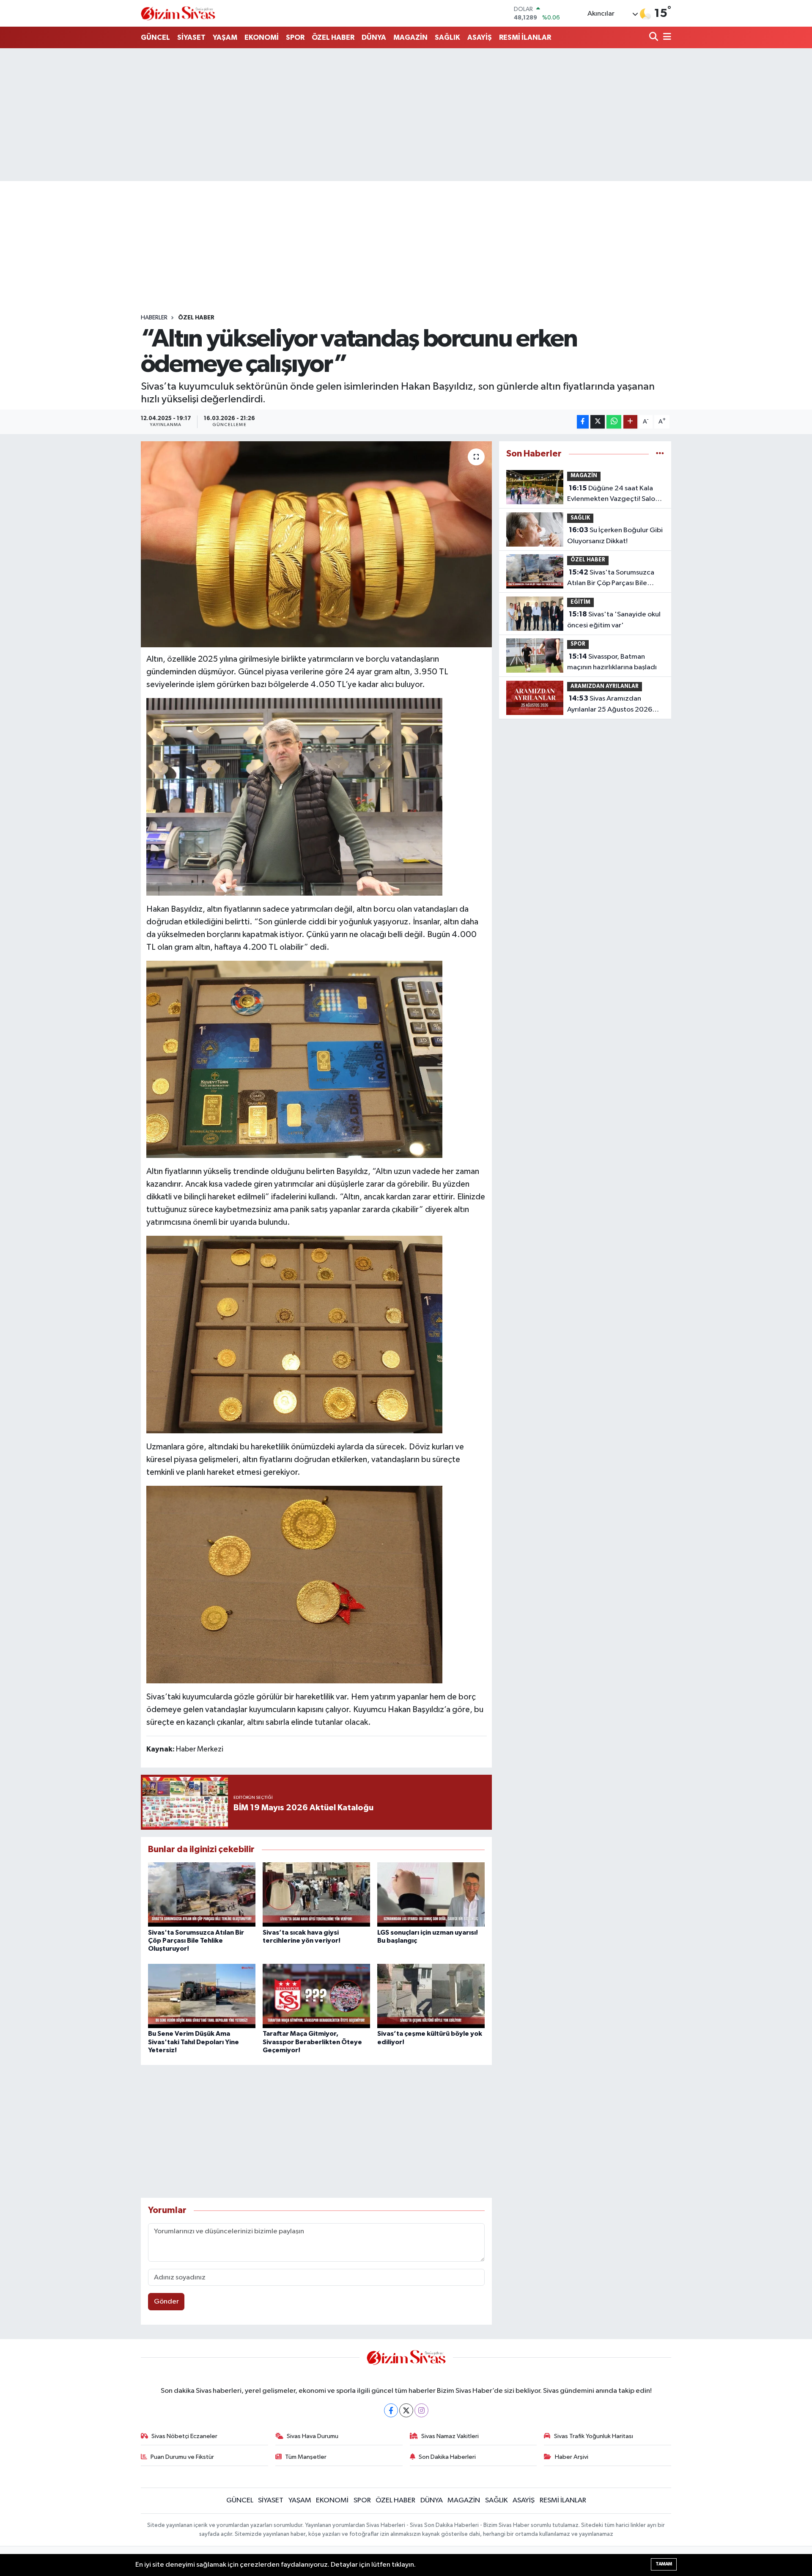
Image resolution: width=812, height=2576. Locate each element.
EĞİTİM (580, 602)
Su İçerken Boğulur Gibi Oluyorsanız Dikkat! (615, 536)
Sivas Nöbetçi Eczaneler (184, 2436)
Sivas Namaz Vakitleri (450, 2436)
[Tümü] (660, 454)
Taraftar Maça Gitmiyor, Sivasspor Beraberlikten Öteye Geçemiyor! (312, 2042)
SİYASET (191, 37)
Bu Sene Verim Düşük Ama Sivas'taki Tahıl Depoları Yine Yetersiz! (193, 2042)
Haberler (154, 318)
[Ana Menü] (666, 37)
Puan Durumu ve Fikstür (182, 2457)
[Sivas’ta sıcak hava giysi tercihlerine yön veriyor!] (316, 1894)
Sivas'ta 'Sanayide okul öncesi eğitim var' (614, 620)
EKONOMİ (262, 37)
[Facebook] (391, 2410)
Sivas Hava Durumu (313, 2436)
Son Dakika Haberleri (447, 2457)
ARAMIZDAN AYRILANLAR (605, 686)
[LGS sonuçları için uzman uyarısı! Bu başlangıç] (431, 1894)
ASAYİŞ (480, 37)
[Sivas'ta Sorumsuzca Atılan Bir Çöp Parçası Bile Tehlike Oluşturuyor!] (202, 1894)
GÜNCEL (155, 37)
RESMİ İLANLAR (525, 37)
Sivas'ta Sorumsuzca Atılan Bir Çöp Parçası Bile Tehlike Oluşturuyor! (196, 1941)
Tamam (664, 2564)
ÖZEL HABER (333, 37)
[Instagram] (421, 2410)
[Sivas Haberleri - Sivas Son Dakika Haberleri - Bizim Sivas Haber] (178, 13)
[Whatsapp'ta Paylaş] (614, 422)
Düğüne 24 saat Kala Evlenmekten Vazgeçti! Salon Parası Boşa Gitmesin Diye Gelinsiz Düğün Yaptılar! (613, 495)
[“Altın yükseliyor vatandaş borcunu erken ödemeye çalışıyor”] (317, 544)
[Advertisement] (406, 115)
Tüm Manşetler (306, 2457)
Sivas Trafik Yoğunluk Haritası (594, 2436)
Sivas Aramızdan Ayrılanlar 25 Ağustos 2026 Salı (610, 705)
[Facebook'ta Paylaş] (583, 422)
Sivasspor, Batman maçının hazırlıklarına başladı (612, 662)
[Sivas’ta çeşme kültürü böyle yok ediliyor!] (431, 1996)
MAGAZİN (410, 37)
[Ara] (654, 37)
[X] (406, 2410)
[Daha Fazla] (630, 422)
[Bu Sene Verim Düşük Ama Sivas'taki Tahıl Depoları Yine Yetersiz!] (202, 1996)
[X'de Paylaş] (598, 422)
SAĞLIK (447, 37)
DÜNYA (374, 37)
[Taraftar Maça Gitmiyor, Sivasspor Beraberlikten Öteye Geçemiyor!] (316, 1996)
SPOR (295, 37)
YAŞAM (225, 37)
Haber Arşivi (572, 2457)
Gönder (166, 2302)
